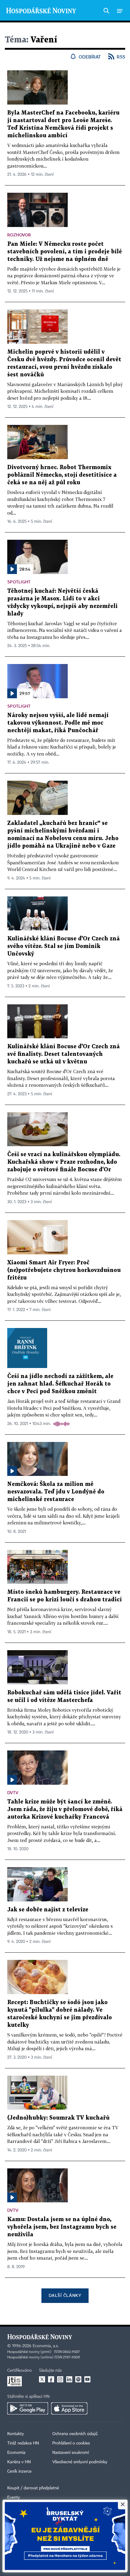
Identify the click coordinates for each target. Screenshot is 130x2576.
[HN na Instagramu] (60, 2379)
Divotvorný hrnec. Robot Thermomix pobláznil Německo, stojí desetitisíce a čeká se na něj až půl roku (62, 475)
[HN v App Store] (69, 2408)
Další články (65, 2295)
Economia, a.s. (46, 2346)
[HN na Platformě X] (42, 2379)
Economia (16, 2453)
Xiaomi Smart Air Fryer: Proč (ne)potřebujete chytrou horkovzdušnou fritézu (64, 1270)
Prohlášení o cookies (71, 2443)
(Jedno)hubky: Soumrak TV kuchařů (58, 2118)
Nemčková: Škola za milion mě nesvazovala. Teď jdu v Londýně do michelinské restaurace (56, 1492)
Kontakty (16, 2434)
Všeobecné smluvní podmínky (80, 2462)
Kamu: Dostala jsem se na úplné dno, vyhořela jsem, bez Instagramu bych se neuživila (62, 2227)
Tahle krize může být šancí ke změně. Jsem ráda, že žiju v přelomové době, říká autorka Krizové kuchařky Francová (65, 1809)
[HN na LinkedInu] (69, 2379)
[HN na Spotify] (78, 2379)
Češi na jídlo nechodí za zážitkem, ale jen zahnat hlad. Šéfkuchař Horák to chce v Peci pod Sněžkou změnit (60, 1384)
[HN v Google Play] (28, 2408)
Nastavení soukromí (71, 2453)
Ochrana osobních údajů (75, 2434)
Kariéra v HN (19, 2462)
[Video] (12, 1471)
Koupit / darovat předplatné (33, 2488)
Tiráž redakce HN (23, 2443)
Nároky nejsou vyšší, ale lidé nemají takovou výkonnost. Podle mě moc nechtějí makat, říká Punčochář (58, 723)
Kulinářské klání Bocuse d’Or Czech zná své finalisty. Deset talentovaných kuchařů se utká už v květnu (63, 1054)
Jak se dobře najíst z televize (48, 1910)
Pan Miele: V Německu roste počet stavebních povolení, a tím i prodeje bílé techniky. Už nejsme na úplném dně (65, 252)
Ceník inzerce (19, 2471)
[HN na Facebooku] (51, 2379)
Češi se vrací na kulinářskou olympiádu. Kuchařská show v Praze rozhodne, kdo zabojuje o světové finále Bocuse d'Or (64, 1162)
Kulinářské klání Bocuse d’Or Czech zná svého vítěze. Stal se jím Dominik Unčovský (63, 946)
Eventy (14, 2498)
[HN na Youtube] (87, 2379)
